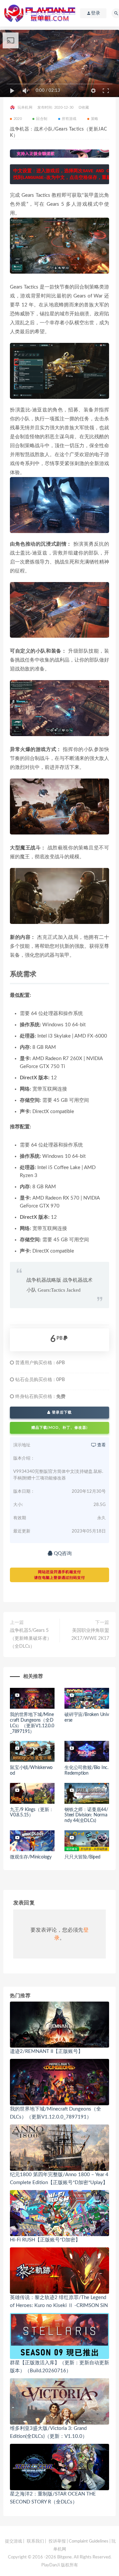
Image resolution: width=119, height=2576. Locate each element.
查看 (101, 1445)
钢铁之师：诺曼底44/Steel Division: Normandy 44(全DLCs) (86, 1815)
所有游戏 (69, 119)
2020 (18, 119)
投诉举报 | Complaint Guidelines (79, 2541)
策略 (95, 119)
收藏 (85, 107)
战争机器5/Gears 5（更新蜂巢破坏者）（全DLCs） (31, 1638)
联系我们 (35, 2541)
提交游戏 (14, 2541)
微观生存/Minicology (31, 1857)
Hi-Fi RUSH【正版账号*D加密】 (45, 2240)
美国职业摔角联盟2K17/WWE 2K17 (90, 1635)
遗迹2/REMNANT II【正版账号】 (46, 2051)
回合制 (42, 119)
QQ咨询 (62, 1554)
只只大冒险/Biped (82, 1857)
